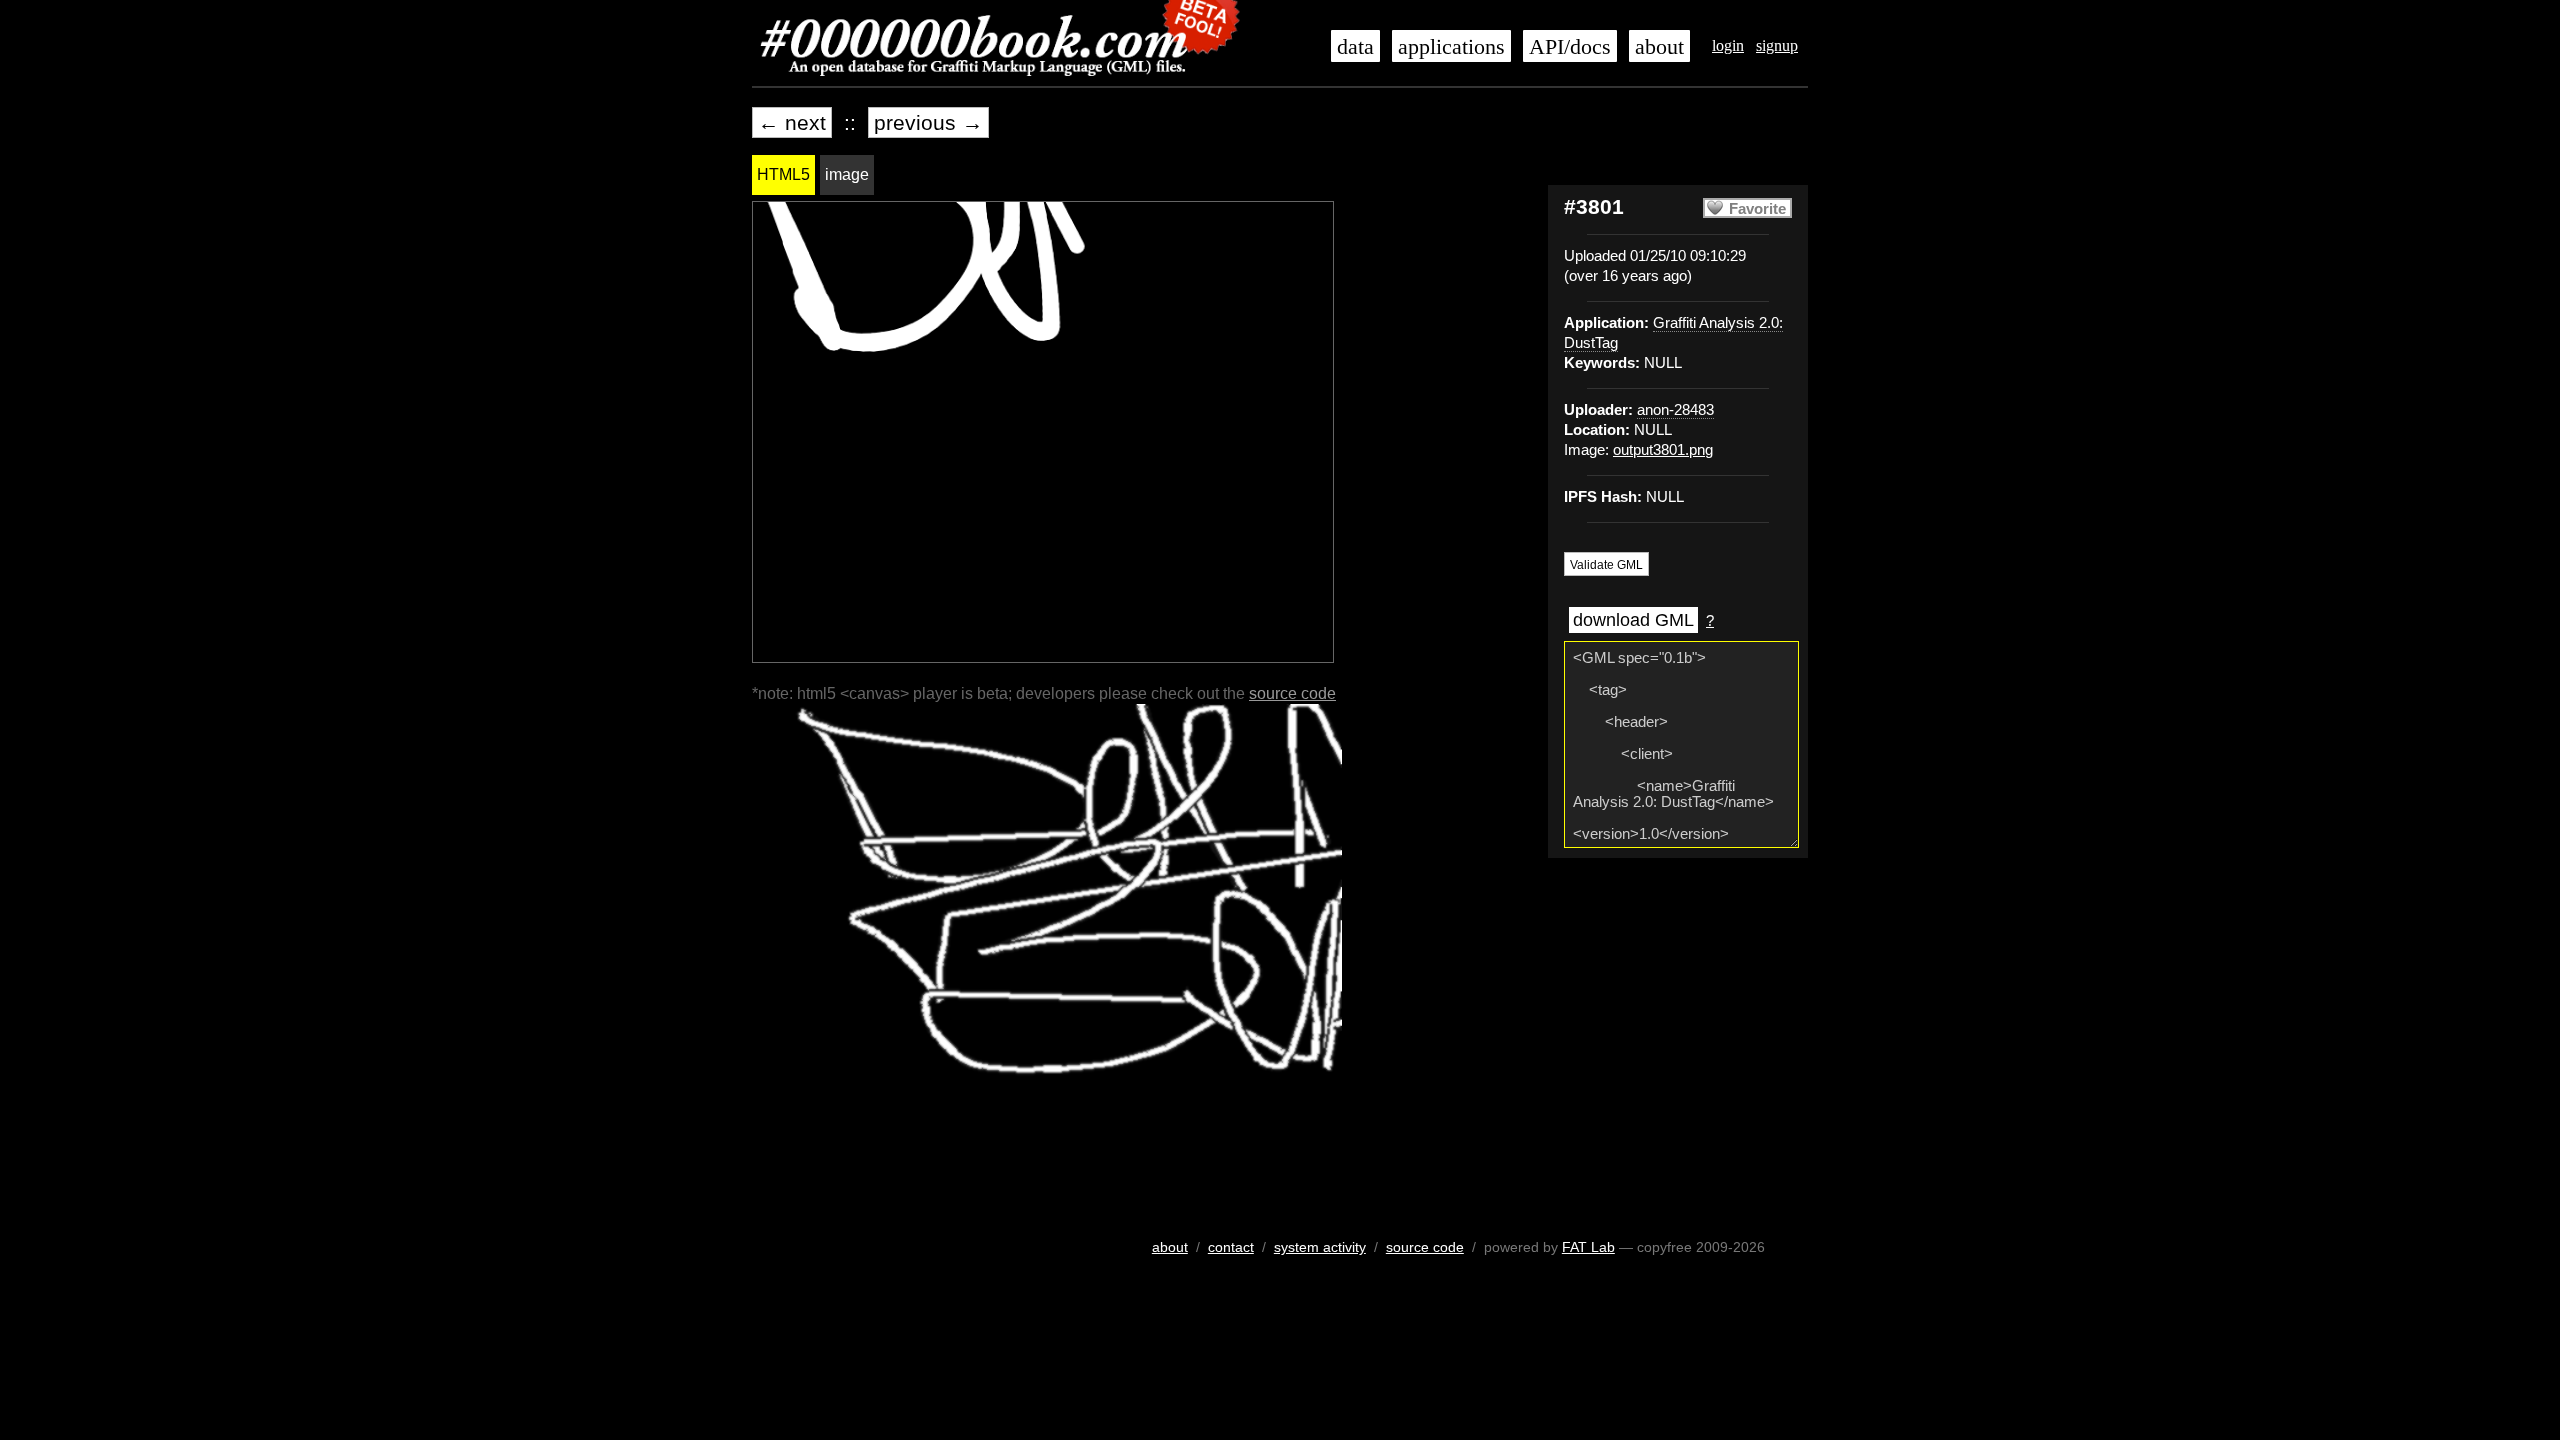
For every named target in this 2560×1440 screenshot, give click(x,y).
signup (1777, 45)
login (1728, 45)
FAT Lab (1588, 1247)
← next (792, 122)
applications (1451, 47)
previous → (928, 122)
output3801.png (1663, 450)
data (1355, 47)
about (1659, 47)
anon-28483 (1675, 410)
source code (1292, 693)
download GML (1633, 620)
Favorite (1757, 209)
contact (1231, 1247)
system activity (1320, 1247)
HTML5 (783, 174)
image (847, 174)
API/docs (1570, 47)
